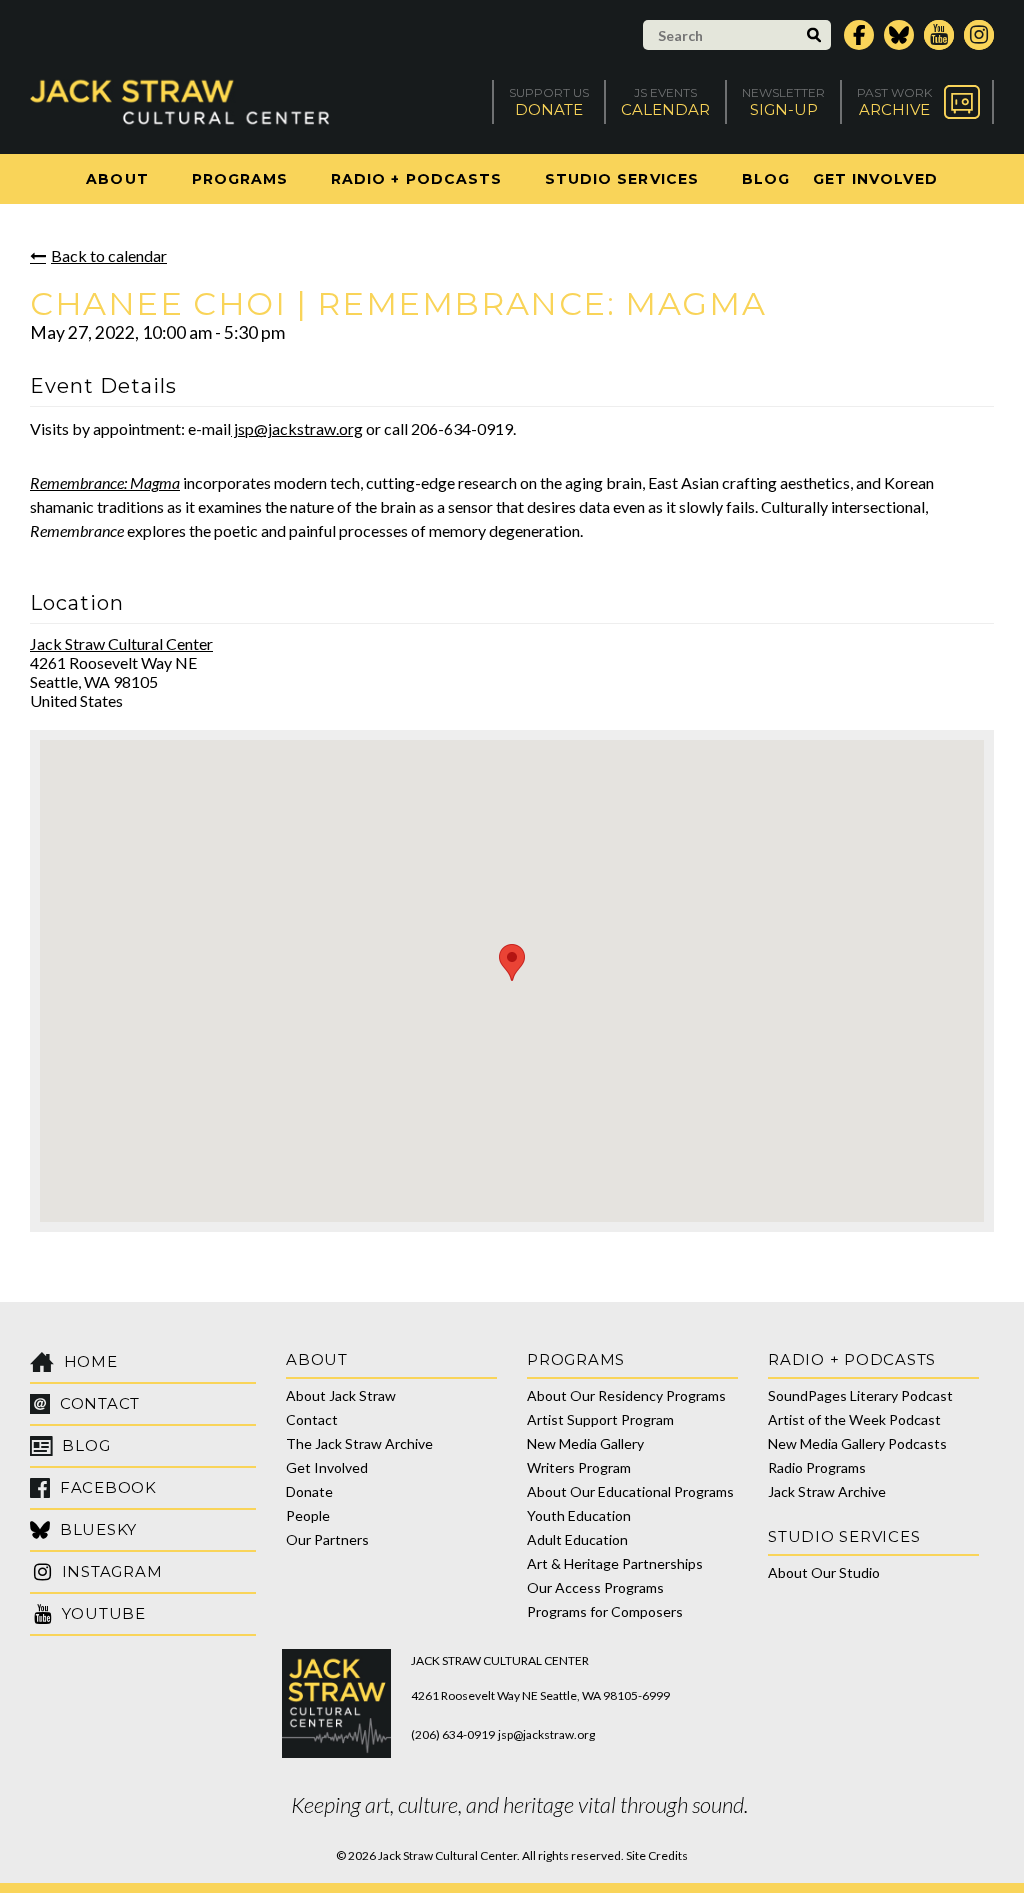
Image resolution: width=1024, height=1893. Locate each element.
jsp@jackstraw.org (297, 428)
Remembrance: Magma (105, 482)
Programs (240, 179)
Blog (766, 179)
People (308, 1515)
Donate (309, 1491)
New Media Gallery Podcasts (857, 1443)
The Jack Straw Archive (359, 1443)
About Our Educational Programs (630, 1491)
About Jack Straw (341, 1395)
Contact (312, 1419)
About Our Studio (824, 1572)
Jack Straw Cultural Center (121, 643)
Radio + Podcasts (416, 179)
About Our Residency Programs (626, 1395)
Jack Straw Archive (827, 1491)
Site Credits (657, 1855)
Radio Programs (817, 1467)
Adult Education (577, 1539)
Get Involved (875, 179)
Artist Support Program (600, 1419)
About (117, 179)
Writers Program (579, 1467)
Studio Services (622, 179)
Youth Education (579, 1515)
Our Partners (327, 1539)
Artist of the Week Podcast (854, 1419)
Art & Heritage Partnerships (615, 1563)
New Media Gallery (585, 1443)
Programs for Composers (605, 1611)
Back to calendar (109, 255)
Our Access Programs (595, 1587)
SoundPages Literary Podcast (860, 1395)
